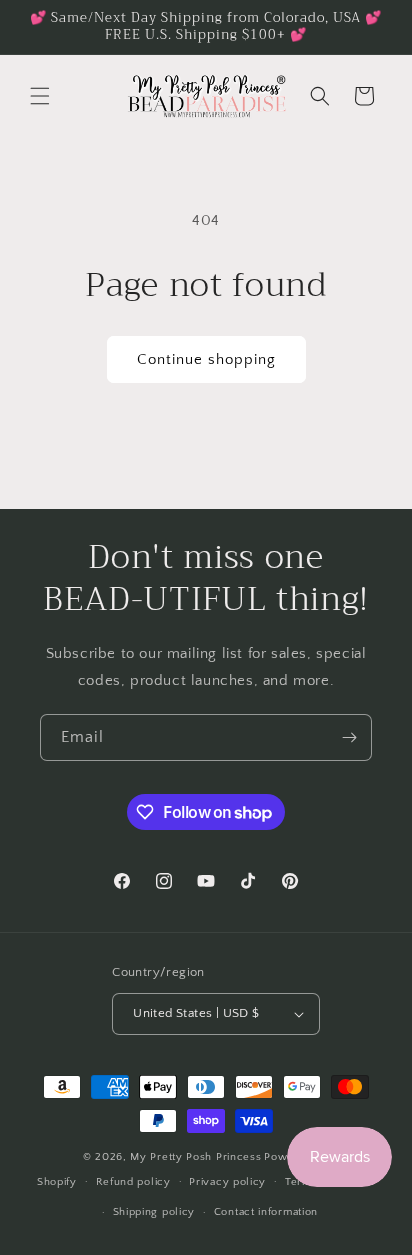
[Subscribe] (349, 737)
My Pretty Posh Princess (195, 1157)
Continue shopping (206, 359)
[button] (40, 96)
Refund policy (133, 1182)
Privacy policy (227, 1182)
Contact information (266, 1212)
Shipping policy (154, 1212)
